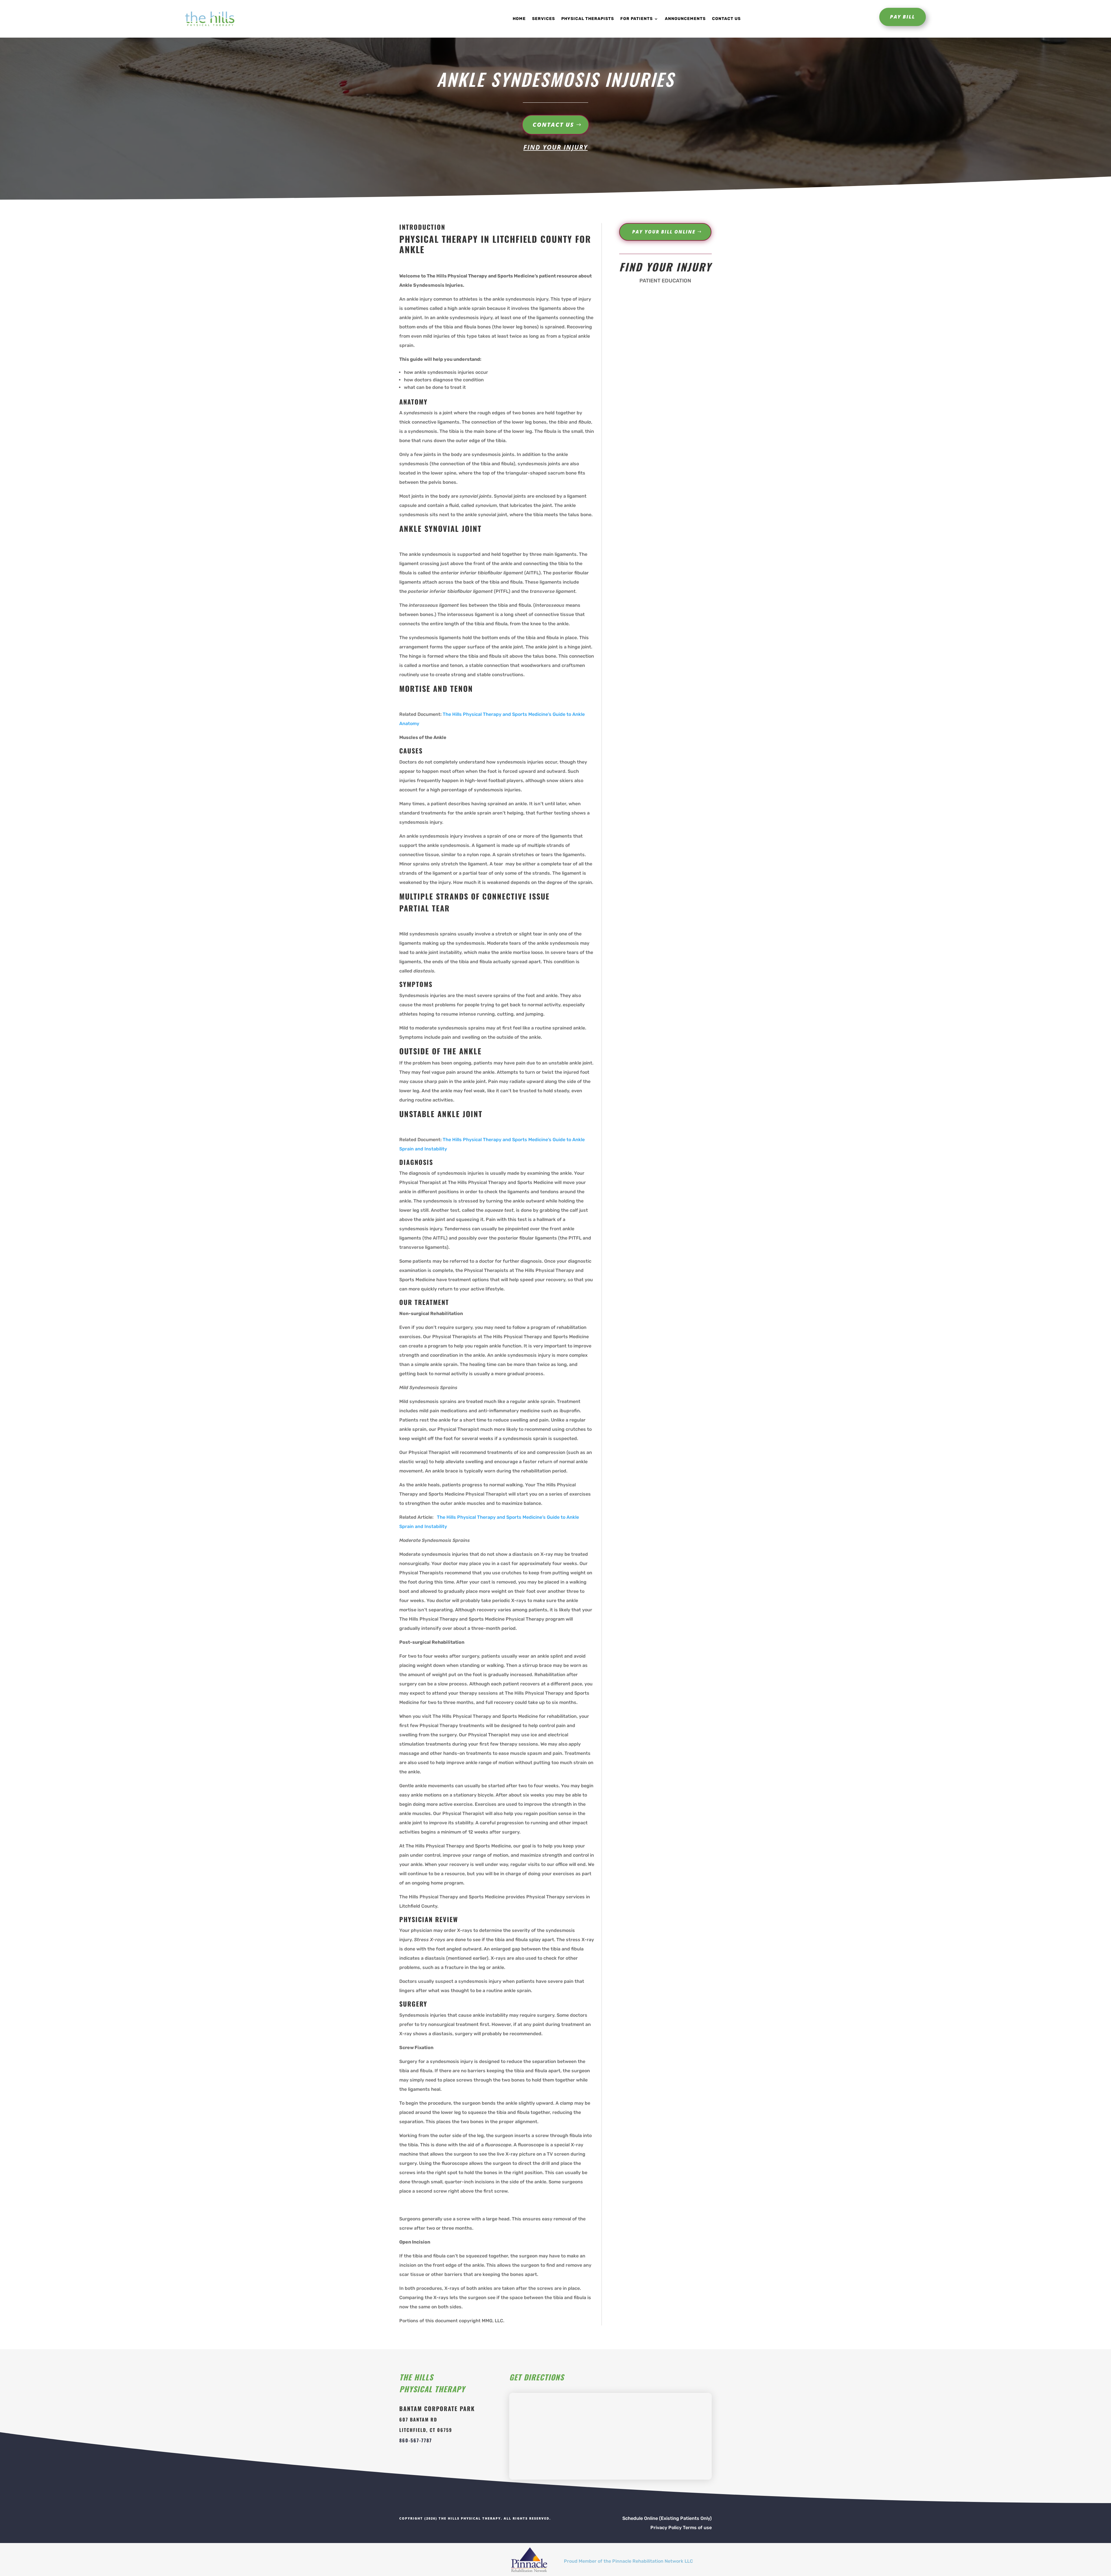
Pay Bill (903, 17)
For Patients (637, 19)
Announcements (685, 19)
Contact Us (726, 19)
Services (543, 19)
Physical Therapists (588, 19)
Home (519, 19)
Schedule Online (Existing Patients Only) (667, 2518)
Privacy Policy (666, 2528)
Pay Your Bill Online (664, 232)
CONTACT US (553, 125)
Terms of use (697, 2528)
